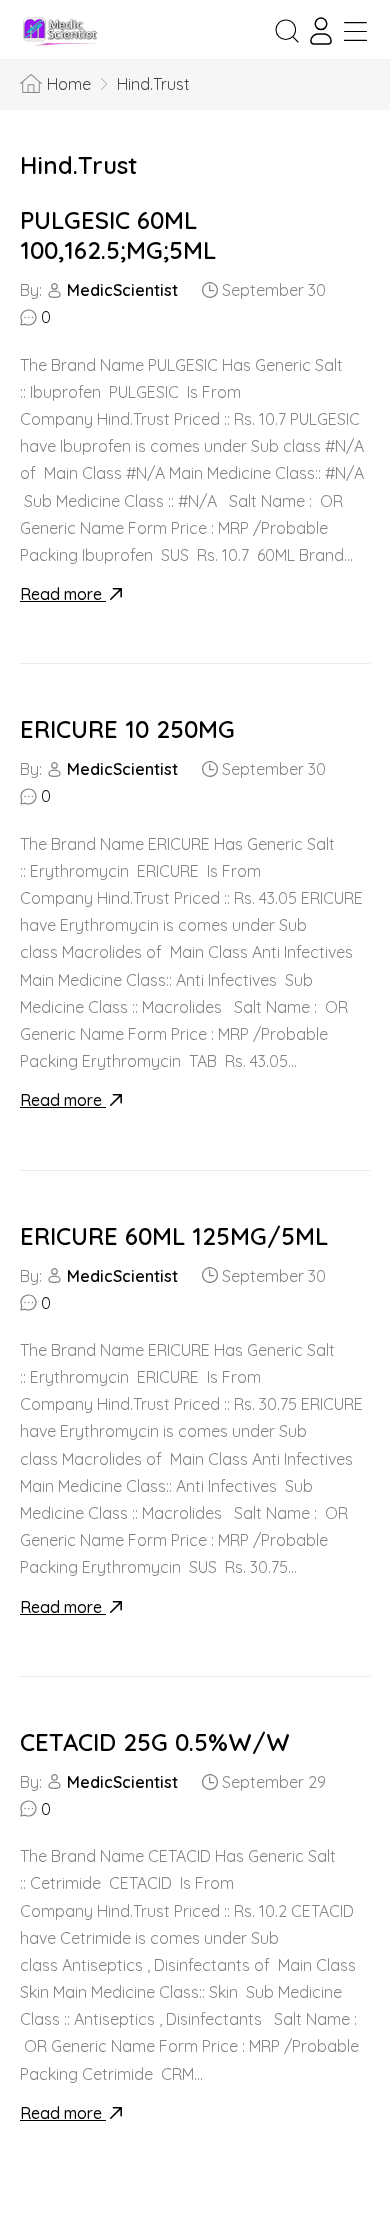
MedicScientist (122, 290)
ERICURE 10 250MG (127, 729)
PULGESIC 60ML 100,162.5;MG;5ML (118, 235)
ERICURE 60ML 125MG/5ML (174, 1236)
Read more (63, 594)
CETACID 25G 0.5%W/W (155, 1742)
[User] (321, 31)
